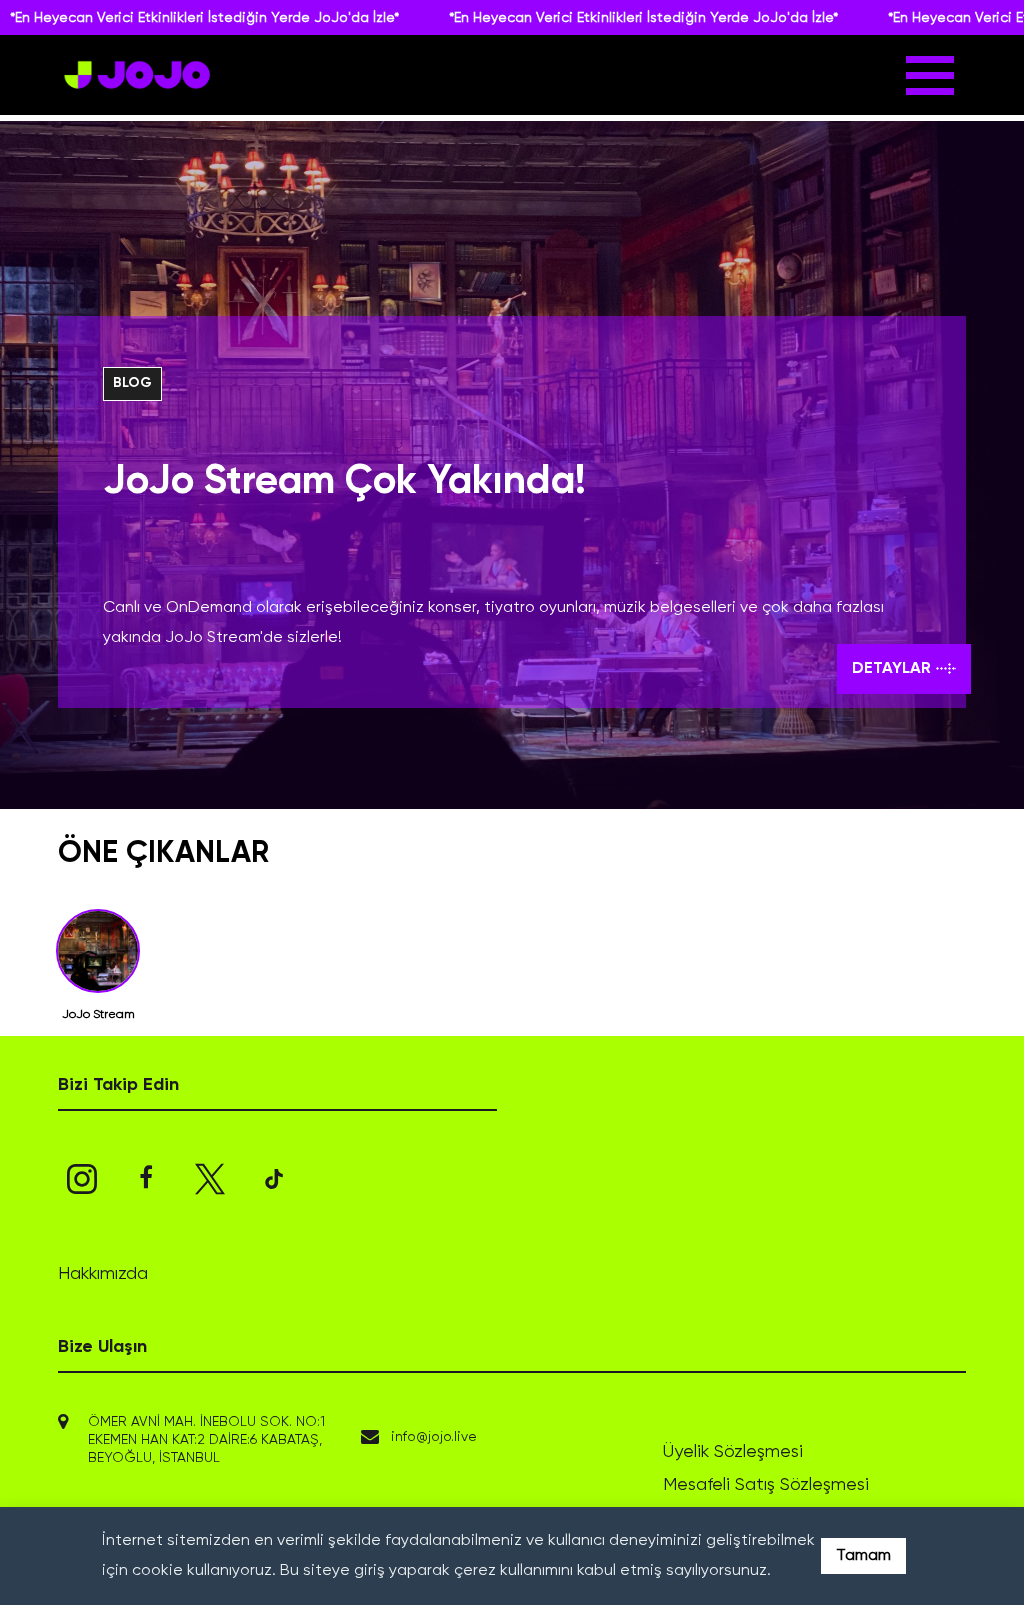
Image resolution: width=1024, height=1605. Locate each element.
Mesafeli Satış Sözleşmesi (766, 1485)
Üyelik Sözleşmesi (733, 1452)
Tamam (863, 1556)
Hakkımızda (103, 1274)
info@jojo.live (434, 1437)
